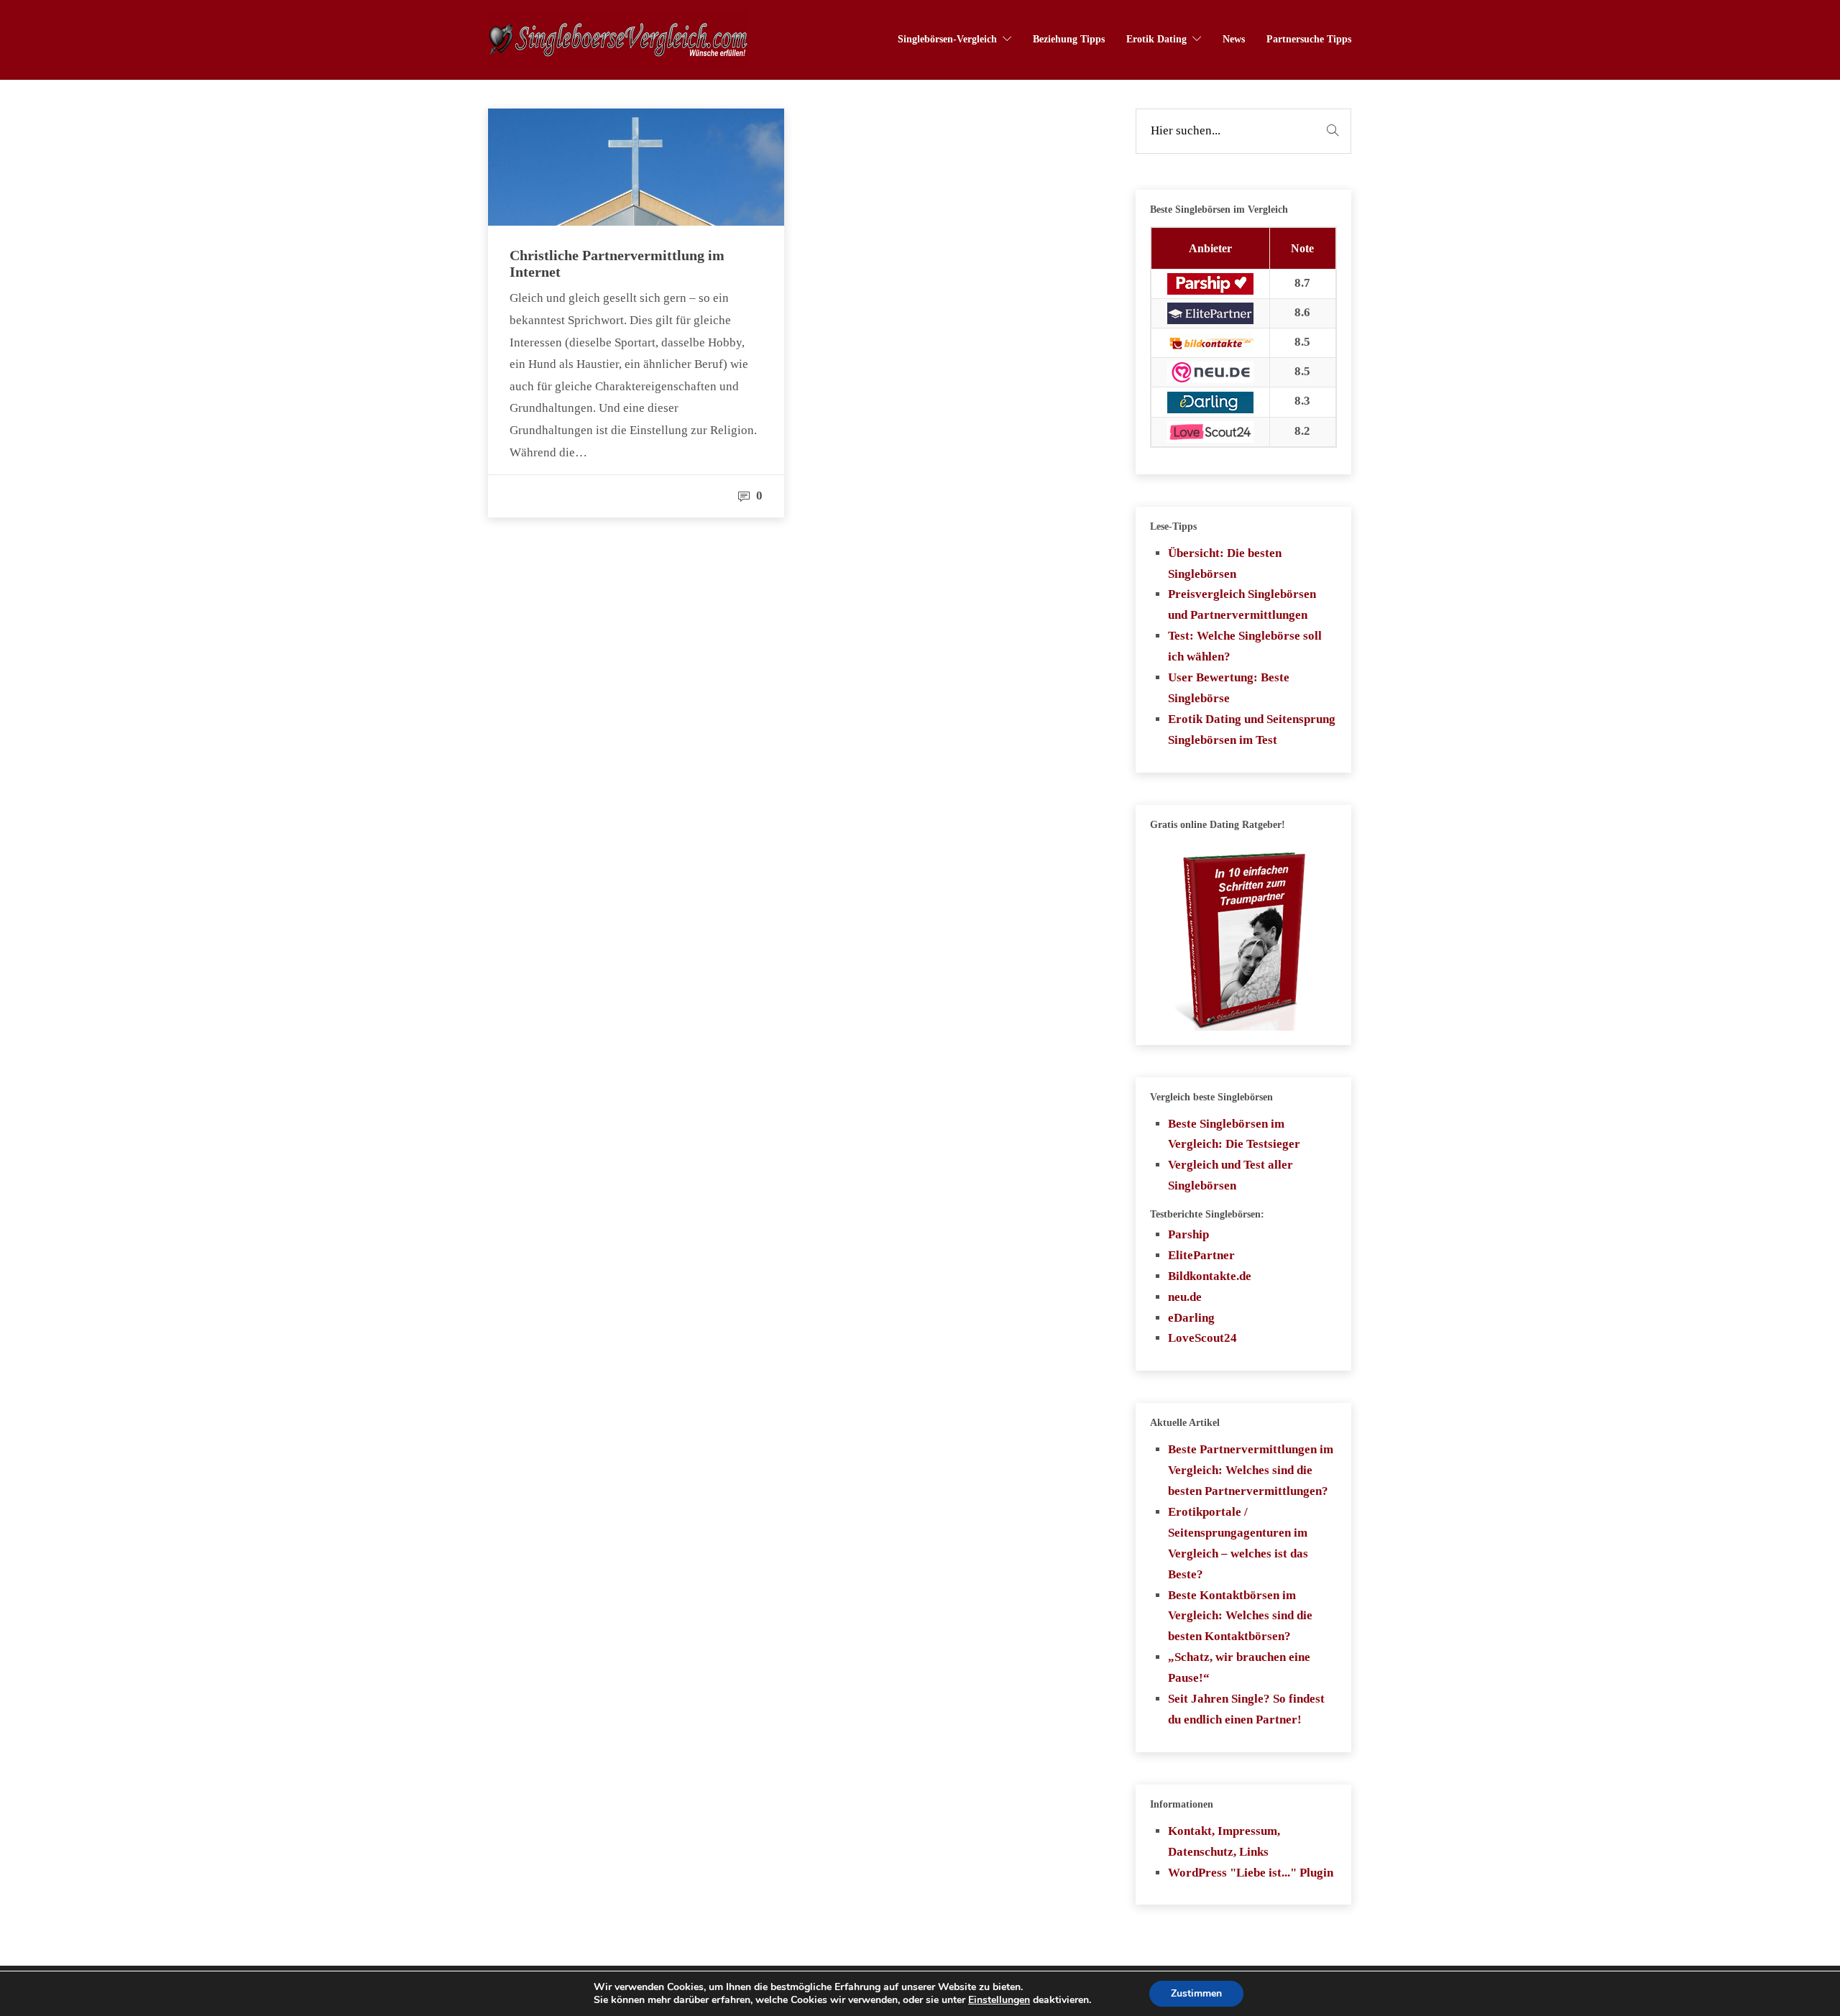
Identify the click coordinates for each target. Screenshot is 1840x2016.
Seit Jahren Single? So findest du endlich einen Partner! (1246, 1709)
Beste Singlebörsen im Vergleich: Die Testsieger (1234, 1134)
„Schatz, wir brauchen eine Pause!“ (1239, 1667)
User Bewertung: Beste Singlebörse (1229, 688)
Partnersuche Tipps (1309, 39)
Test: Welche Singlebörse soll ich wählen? (1245, 646)
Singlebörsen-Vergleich (947, 39)
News (1234, 39)
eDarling (1191, 1318)
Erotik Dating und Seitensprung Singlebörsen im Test (1252, 729)
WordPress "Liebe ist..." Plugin (1251, 1873)
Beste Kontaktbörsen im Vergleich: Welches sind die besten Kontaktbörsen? (1240, 1616)
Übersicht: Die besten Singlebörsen (1225, 563)
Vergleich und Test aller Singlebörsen (1230, 1175)
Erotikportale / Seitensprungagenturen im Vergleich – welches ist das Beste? (1238, 1543)
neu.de (1185, 1297)
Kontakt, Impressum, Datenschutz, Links (1224, 1841)
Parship (1188, 1234)
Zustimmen (1196, 1993)
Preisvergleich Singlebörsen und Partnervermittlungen (1242, 604)
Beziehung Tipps (1069, 39)
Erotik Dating (1156, 39)
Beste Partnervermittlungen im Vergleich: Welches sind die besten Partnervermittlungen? (1251, 1470)
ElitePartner (1201, 1255)
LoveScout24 (1202, 1338)
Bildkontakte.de (1210, 1276)
